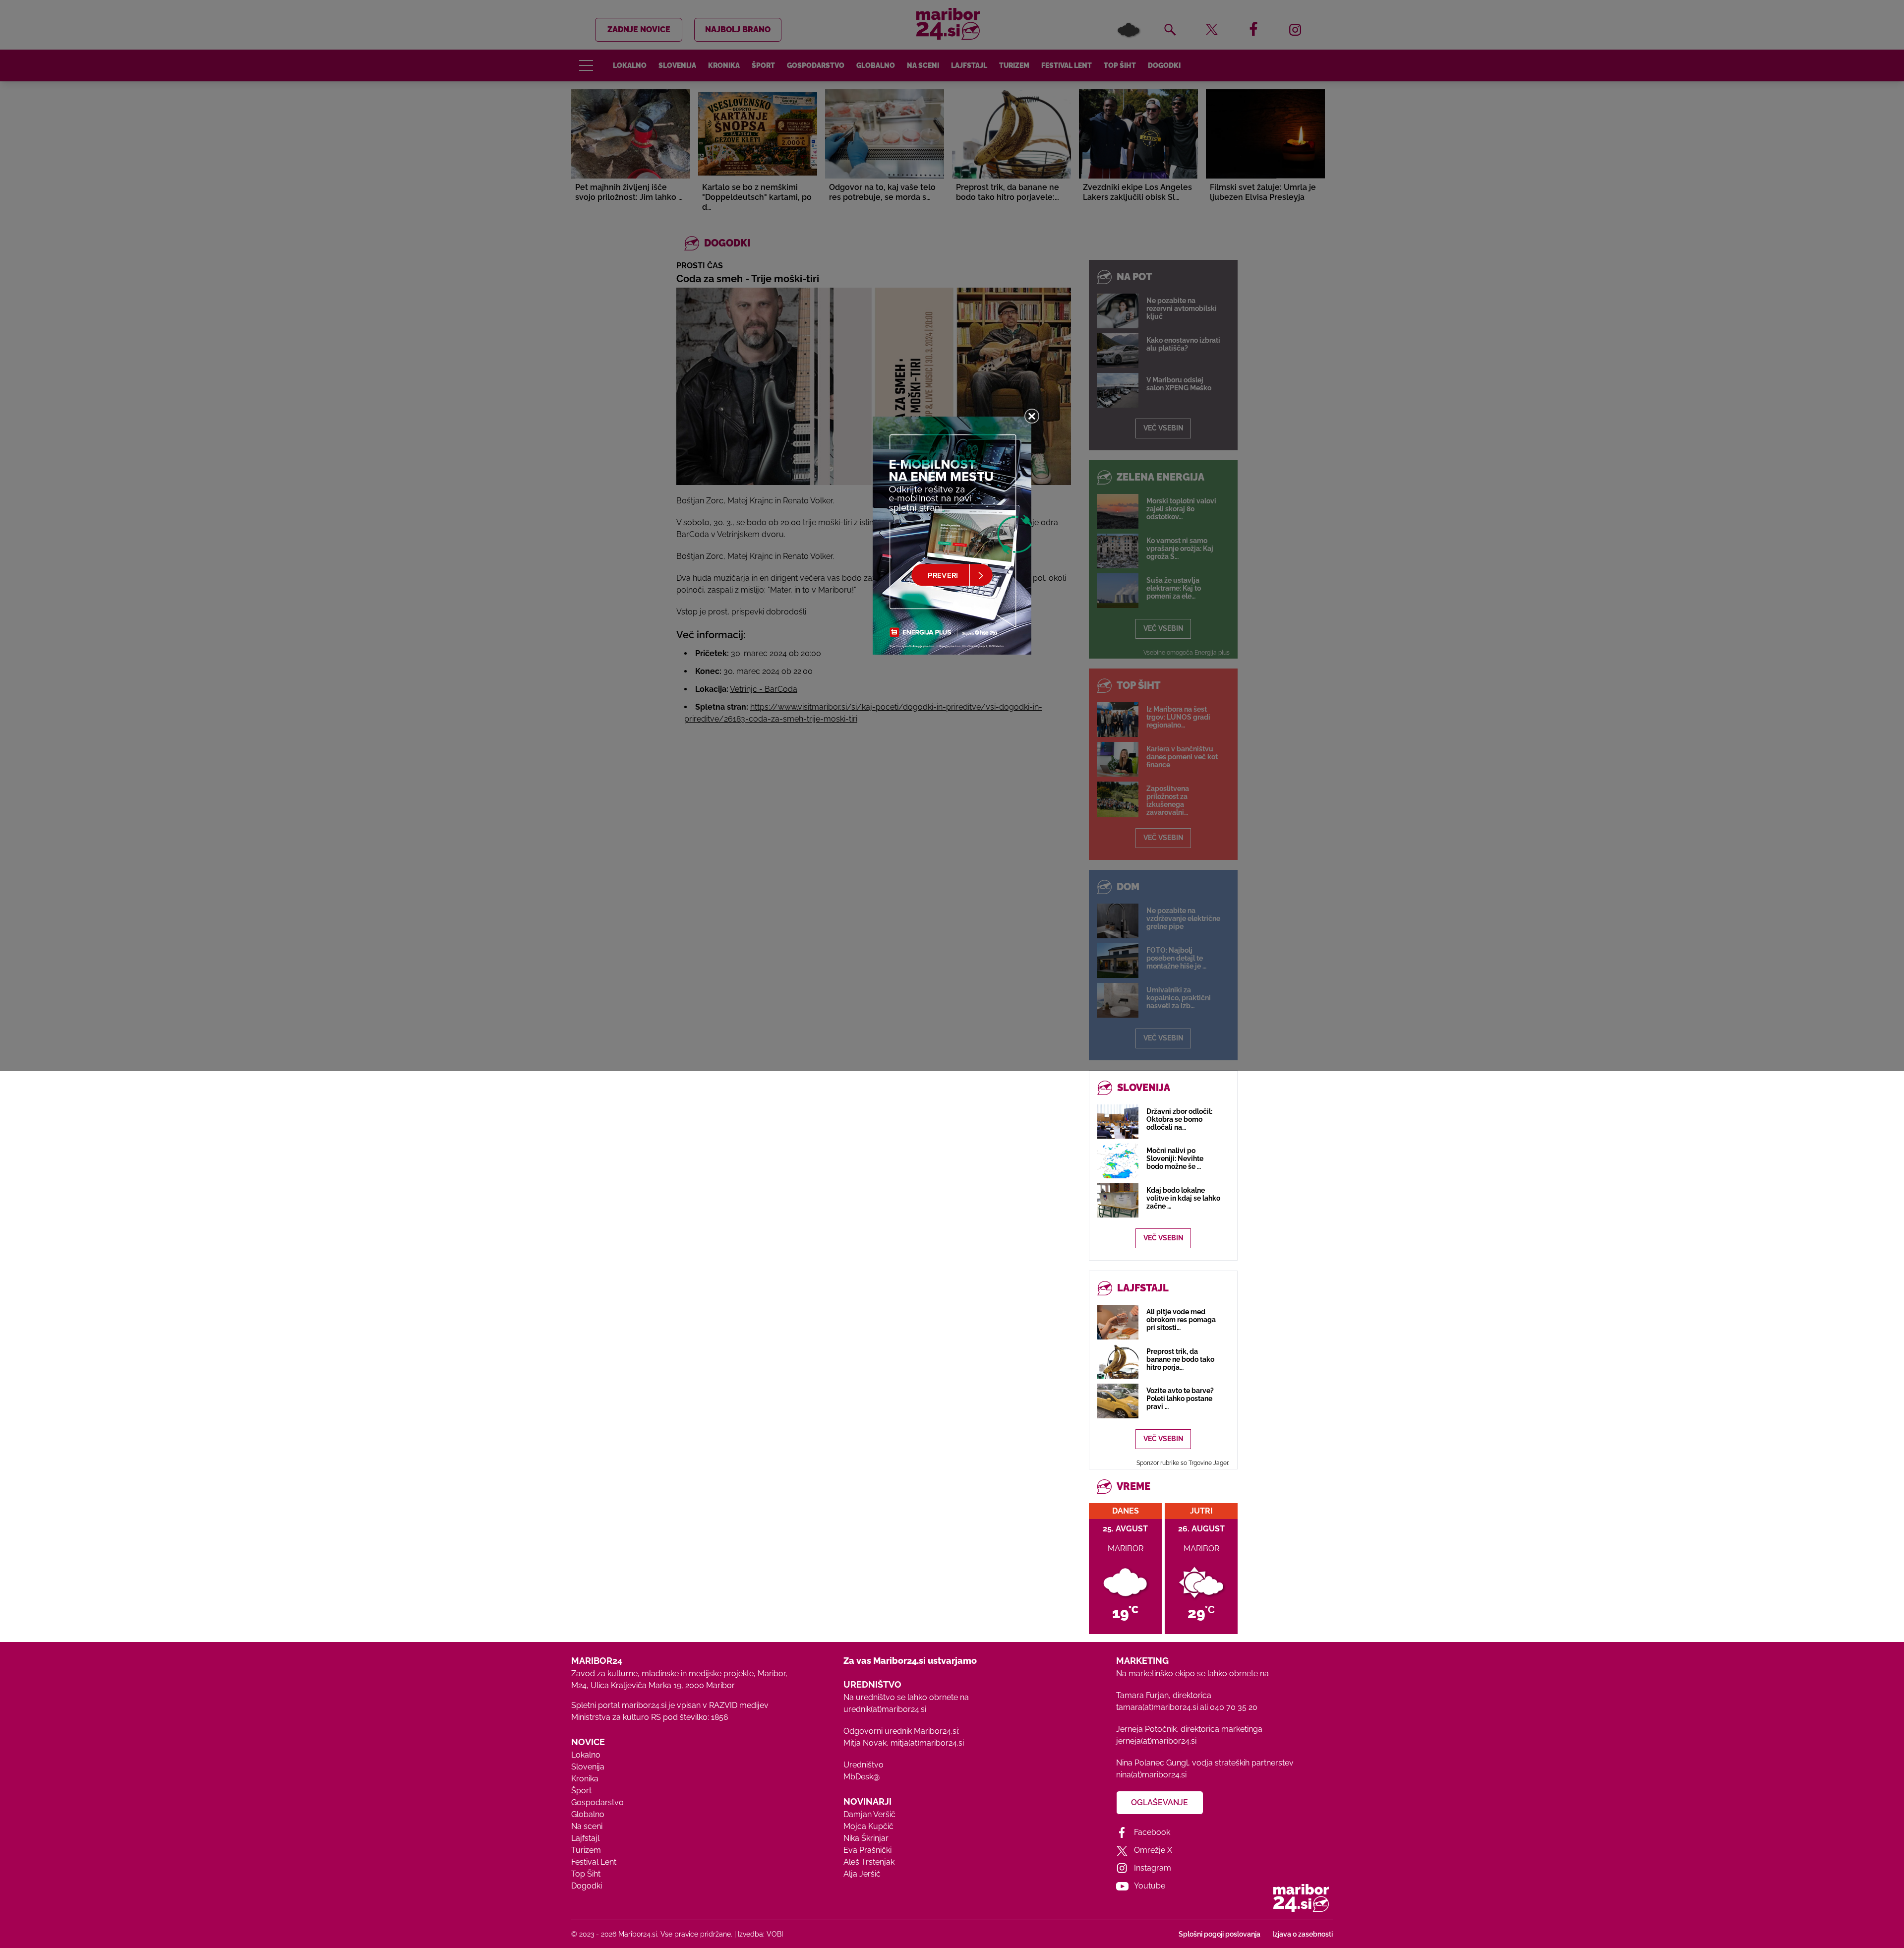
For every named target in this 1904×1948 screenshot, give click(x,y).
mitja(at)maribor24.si (927, 1743)
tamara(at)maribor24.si (1157, 1707)
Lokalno (586, 1755)
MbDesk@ (862, 1777)
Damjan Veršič (869, 1814)
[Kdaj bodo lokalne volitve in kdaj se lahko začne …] (1118, 1200)
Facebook (1152, 1832)
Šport (581, 1791)
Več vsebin (1163, 1238)
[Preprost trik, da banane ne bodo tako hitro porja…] (1118, 1362)
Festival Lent (594, 1862)
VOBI (775, 1934)
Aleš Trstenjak (869, 1862)
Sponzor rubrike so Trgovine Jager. (1183, 1463)
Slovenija (588, 1767)
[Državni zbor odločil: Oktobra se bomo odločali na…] (1118, 1122)
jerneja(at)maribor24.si (1156, 1741)
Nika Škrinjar (866, 1838)
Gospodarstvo (597, 1802)
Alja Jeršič (862, 1874)
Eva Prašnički (867, 1850)
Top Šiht (586, 1874)
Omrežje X (1153, 1850)
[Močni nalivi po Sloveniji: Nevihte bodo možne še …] (1118, 1161)
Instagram (1153, 1868)
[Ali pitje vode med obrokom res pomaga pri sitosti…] (1118, 1322)
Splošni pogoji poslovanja (1220, 1934)
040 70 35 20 (1234, 1707)
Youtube (1150, 1886)
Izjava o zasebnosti (1303, 1934)
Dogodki (587, 1886)
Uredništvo (863, 1765)
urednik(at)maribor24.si (885, 1709)
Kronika (585, 1779)
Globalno (588, 1814)
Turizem (586, 1850)
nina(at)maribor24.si (1151, 1775)
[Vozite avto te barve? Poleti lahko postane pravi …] (1118, 1401)
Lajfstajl (585, 1838)
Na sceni (587, 1826)
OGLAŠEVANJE (1160, 1802)
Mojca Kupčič (868, 1826)
